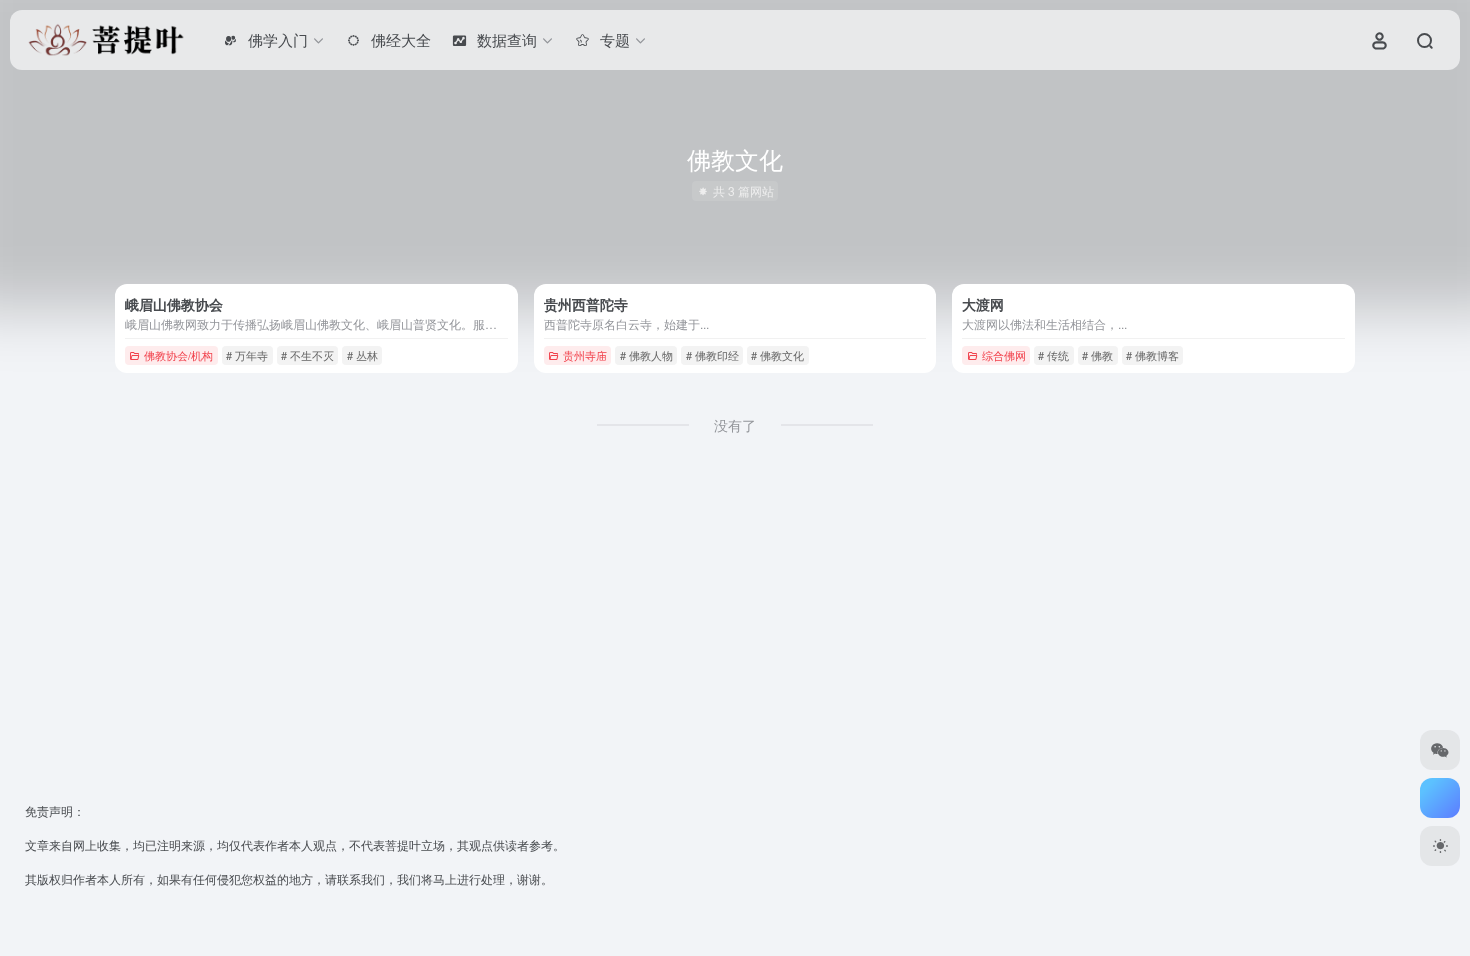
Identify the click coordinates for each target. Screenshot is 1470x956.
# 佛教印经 (712, 355)
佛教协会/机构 (178, 355)
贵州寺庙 (585, 355)
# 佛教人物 (646, 355)
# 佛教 (1097, 355)
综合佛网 (1004, 355)
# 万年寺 (247, 355)
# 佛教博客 (1152, 355)
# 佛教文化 (777, 355)
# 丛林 (362, 355)
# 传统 (1053, 355)
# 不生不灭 (307, 355)
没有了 (735, 425)
